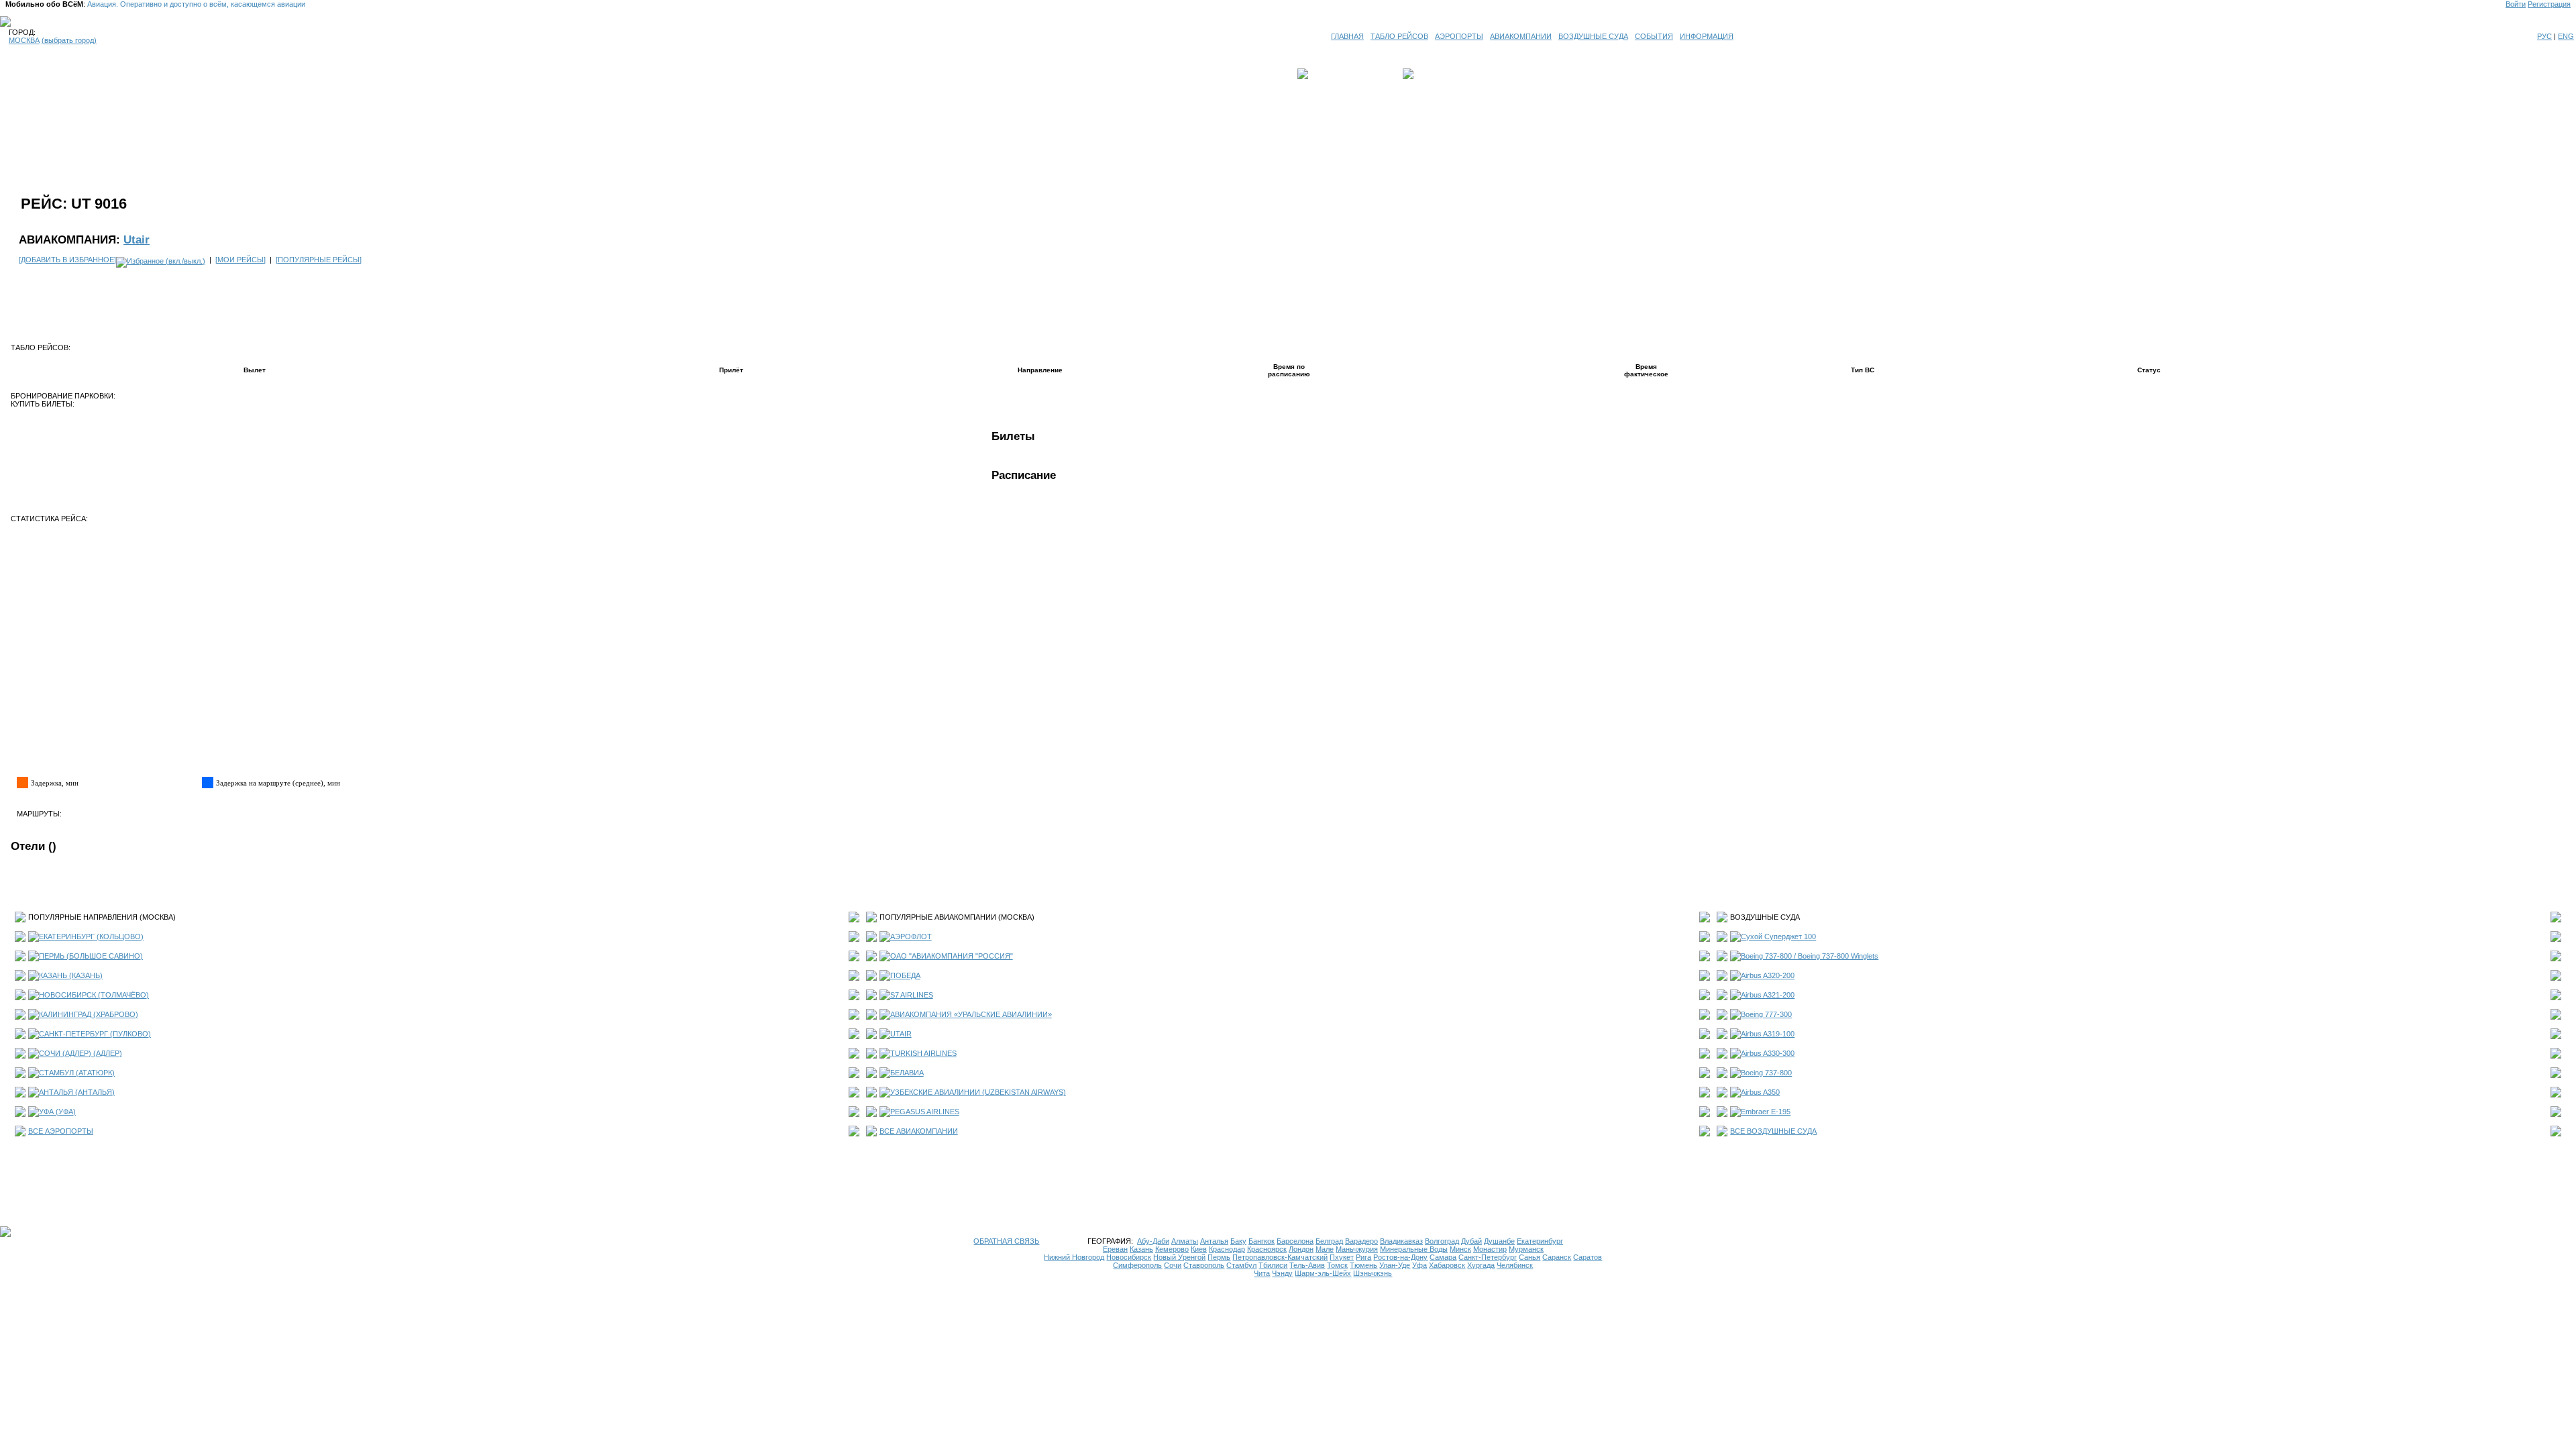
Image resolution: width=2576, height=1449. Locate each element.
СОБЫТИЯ (1654, 36)
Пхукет (1342, 1257)
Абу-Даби (1153, 1241)
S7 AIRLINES (912, 995)
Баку (1238, 1241)
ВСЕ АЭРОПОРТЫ (61, 1131)
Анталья (1214, 1241)
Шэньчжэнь (1373, 1273)
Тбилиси (1273, 1265)
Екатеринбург (1540, 1241)
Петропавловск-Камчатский (1280, 1257)
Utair (137, 239)
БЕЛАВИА (907, 1073)
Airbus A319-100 (1768, 1034)
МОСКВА (24, 40)
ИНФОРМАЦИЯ (1707, 36)
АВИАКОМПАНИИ (1521, 36)
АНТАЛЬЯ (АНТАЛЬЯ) (77, 1092)
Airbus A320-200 (1768, 975)
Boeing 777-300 (1766, 1014)
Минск (1460, 1249)
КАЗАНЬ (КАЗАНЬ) (71, 975)
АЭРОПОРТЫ (1459, 36)
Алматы (1185, 1241)
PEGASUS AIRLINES (925, 1112)
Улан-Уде (1395, 1265)
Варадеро (1361, 1241)
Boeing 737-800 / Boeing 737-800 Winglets (1810, 956)
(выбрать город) (69, 40)
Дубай (1471, 1241)
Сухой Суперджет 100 (1778, 936)
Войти (2516, 4)
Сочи (1173, 1265)
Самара (1443, 1257)
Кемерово (1172, 1249)
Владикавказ (1401, 1241)
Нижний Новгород (1074, 1257)
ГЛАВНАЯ (1347, 36)
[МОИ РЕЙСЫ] (240, 260)
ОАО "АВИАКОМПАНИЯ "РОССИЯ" (952, 956)
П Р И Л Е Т (1436, 74)
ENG (2566, 36)
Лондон (1301, 1249)
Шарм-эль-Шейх (1323, 1273)
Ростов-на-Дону (1400, 1257)
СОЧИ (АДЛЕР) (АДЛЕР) (80, 1053)
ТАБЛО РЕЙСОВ (1399, 36)
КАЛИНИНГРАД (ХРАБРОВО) (89, 1014)
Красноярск (1267, 1249)
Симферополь (1137, 1265)
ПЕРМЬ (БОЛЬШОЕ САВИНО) (91, 956)
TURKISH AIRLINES (923, 1053)
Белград (1329, 1241)
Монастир (1490, 1249)
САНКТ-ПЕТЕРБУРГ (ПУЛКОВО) (95, 1034)
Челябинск (1515, 1265)
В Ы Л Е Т (1330, 74)
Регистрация (2549, 4)
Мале (1325, 1249)
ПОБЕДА (905, 975)
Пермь (1219, 1257)
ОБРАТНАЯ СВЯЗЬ (1006, 1241)
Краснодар (1227, 1249)
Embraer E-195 (1766, 1112)
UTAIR (901, 1034)
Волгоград (1442, 1241)
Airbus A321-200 (1768, 995)
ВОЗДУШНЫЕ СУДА (1593, 36)
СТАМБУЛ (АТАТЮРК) (77, 1073)
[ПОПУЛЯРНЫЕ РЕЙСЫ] (319, 260)
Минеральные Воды (1414, 1249)
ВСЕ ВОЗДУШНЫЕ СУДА (1773, 1131)
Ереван (1115, 1249)
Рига (1363, 1257)
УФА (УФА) (57, 1112)
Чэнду (1282, 1273)
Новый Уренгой (1179, 1257)
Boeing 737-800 (1766, 1073)
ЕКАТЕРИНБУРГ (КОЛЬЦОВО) (91, 936)
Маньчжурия (1357, 1249)
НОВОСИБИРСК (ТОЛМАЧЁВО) (94, 995)
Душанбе (1499, 1241)
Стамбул (1241, 1265)
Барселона (1295, 1241)
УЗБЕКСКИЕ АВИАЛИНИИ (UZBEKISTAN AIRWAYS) (978, 1092)
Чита (1262, 1273)
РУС (2544, 36)
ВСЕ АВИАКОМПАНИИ (919, 1131)
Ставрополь (1204, 1265)
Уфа (1419, 1265)
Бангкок (1262, 1241)
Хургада (1481, 1265)
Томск (1337, 1265)
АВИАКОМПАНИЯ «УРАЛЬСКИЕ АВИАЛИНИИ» (971, 1014)
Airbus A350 (1760, 1092)
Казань (1141, 1249)
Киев (1199, 1249)
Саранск (1557, 1257)
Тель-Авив (1307, 1265)
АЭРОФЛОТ (911, 936)
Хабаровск (1447, 1265)
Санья (1529, 1257)
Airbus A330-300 (1768, 1053)
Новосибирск (1129, 1257)
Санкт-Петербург (1488, 1257)
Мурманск (1526, 1249)
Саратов (1588, 1257)
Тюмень (1363, 1265)
